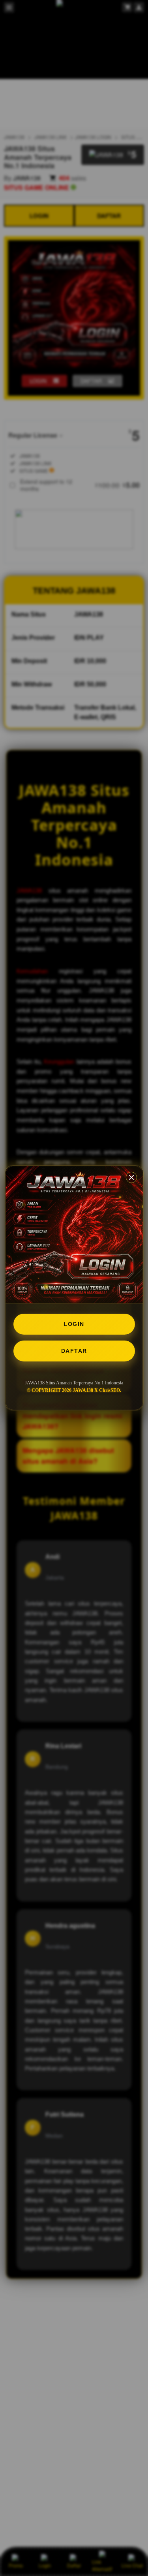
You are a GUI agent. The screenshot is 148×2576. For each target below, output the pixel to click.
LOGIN (74, 1324)
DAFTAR (74, 1351)
